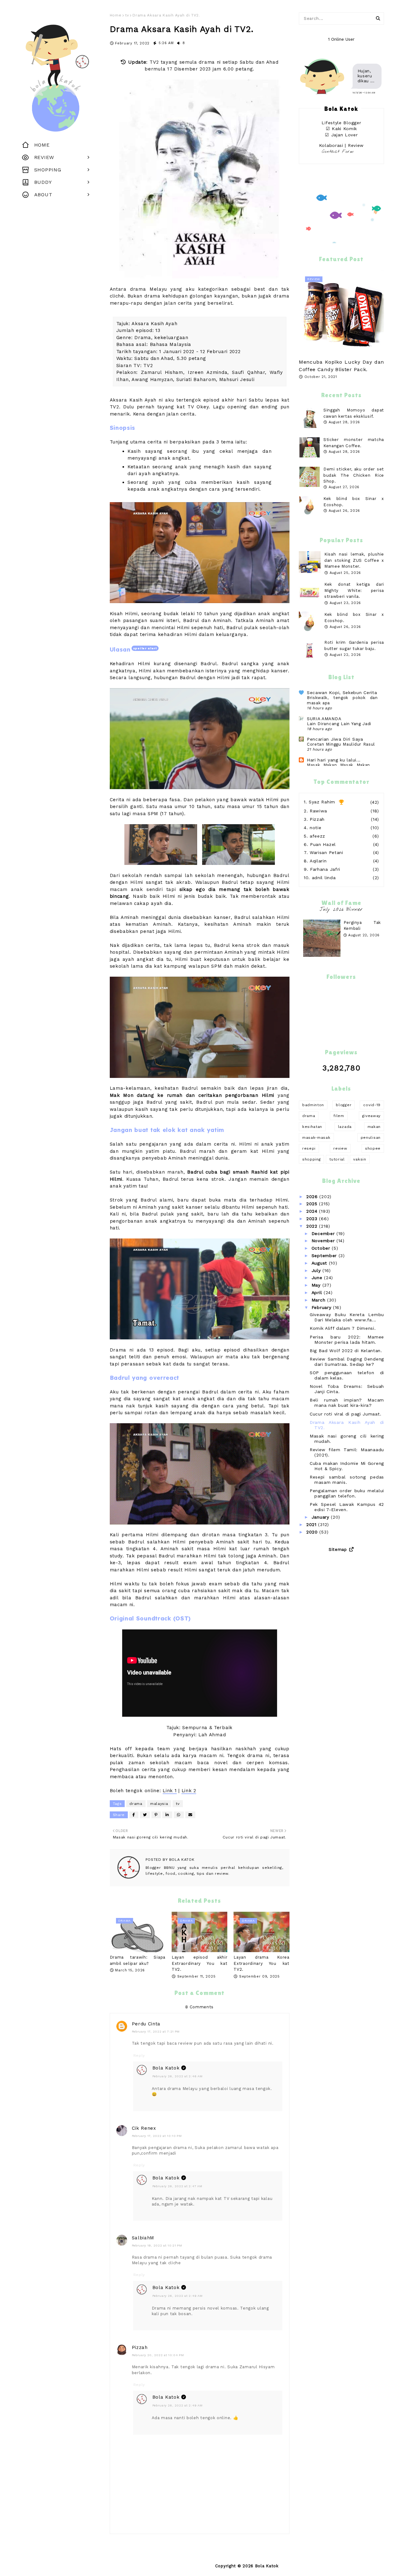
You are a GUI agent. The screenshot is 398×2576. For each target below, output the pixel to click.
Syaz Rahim (322, 802)
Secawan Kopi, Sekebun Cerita (342, 693)
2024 (313, 1211)
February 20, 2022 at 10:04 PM (158, 2355)
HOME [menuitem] (42, 145)
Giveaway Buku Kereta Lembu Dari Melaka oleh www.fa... (347, 1317)
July (317, 1270)
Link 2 (189, 1791)
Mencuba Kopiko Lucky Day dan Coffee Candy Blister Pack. (341, 366)
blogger (344, 1105)
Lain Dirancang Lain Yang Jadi (339, 724)
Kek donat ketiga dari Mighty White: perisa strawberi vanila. (354, 590)
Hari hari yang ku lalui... (334, 760)
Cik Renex (144, 2128)
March (319, 1300)
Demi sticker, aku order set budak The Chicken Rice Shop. (354, 475)
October (322, 1248)
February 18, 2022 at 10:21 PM (157, 2245)
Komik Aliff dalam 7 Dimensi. (343, 1328)
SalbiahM (143, 2238)
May (317, 1285)
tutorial (337, 1159)
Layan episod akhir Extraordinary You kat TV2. (199, 1963)
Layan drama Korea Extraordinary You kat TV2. (261, 1963)
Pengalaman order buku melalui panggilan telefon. (347, 1493)
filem (339, 1116)
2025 (313, 1204)
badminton (313, 1105)
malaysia (159, 1804)
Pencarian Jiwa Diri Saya (335, 739)
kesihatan (312, 1127)
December (324, 1233)
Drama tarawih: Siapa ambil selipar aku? (138, 1960)
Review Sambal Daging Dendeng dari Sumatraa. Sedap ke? (347, 1362)
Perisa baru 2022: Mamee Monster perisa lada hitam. (347, 1340)
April (318, 1293)
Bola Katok (181, 1860)
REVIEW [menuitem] (44, 157)
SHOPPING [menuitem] (48, 170)
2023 (313, 1219)
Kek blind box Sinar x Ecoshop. (354, 618)
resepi (309, 1148)
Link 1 (170, 1791)
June (318, 1278)
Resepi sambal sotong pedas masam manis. (347, 1480)
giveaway (371, 1116)
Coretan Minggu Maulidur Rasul (341, 744)
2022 (313, 1226)
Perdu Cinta (146, 2024)
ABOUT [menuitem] (43, 195)
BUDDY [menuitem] (43, 182)
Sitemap (338, 1549)
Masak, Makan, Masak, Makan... (341, 765)
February (322, 1307)
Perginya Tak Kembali (362, 926)
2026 (313, 1197)
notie (316, 828)
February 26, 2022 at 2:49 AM (178, 2296)
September (325, 1256)
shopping (312, 1159)
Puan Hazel (323, 844)
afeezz (317, 836)
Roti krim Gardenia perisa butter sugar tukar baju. (354, 645)
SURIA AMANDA (324, 719)
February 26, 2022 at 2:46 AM (178, 2076)
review (340, 1148)
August (320, 1263)
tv (127, 15)
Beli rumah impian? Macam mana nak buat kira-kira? (347, 1403)
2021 (312, 1524)
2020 (313, 1532)
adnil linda (324, 878)
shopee (373, 1148)
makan (374, 1127)
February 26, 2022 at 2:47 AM (178, 2186)
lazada (345, 1127)
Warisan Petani (326, 852)
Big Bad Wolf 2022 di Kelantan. (346, 1351)
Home (116, 15)
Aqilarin (318, 861)
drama (136, 1804)
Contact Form (338, 152)
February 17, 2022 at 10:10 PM (157, 2136)
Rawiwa (318, 811)
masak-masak (316, 1138)
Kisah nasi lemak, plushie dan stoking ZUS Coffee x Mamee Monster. (354, 560)
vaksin (360, 1159)
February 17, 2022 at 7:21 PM (156, 2031)
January (321, 1517)
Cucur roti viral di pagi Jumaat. (345, 1414)
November (324, 1241)
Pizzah (140, 2347)
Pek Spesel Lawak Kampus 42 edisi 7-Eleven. (347, 1507)
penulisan (371, 1138)
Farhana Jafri (325, 869)
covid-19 (372, 1105)
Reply (139, 2056)
